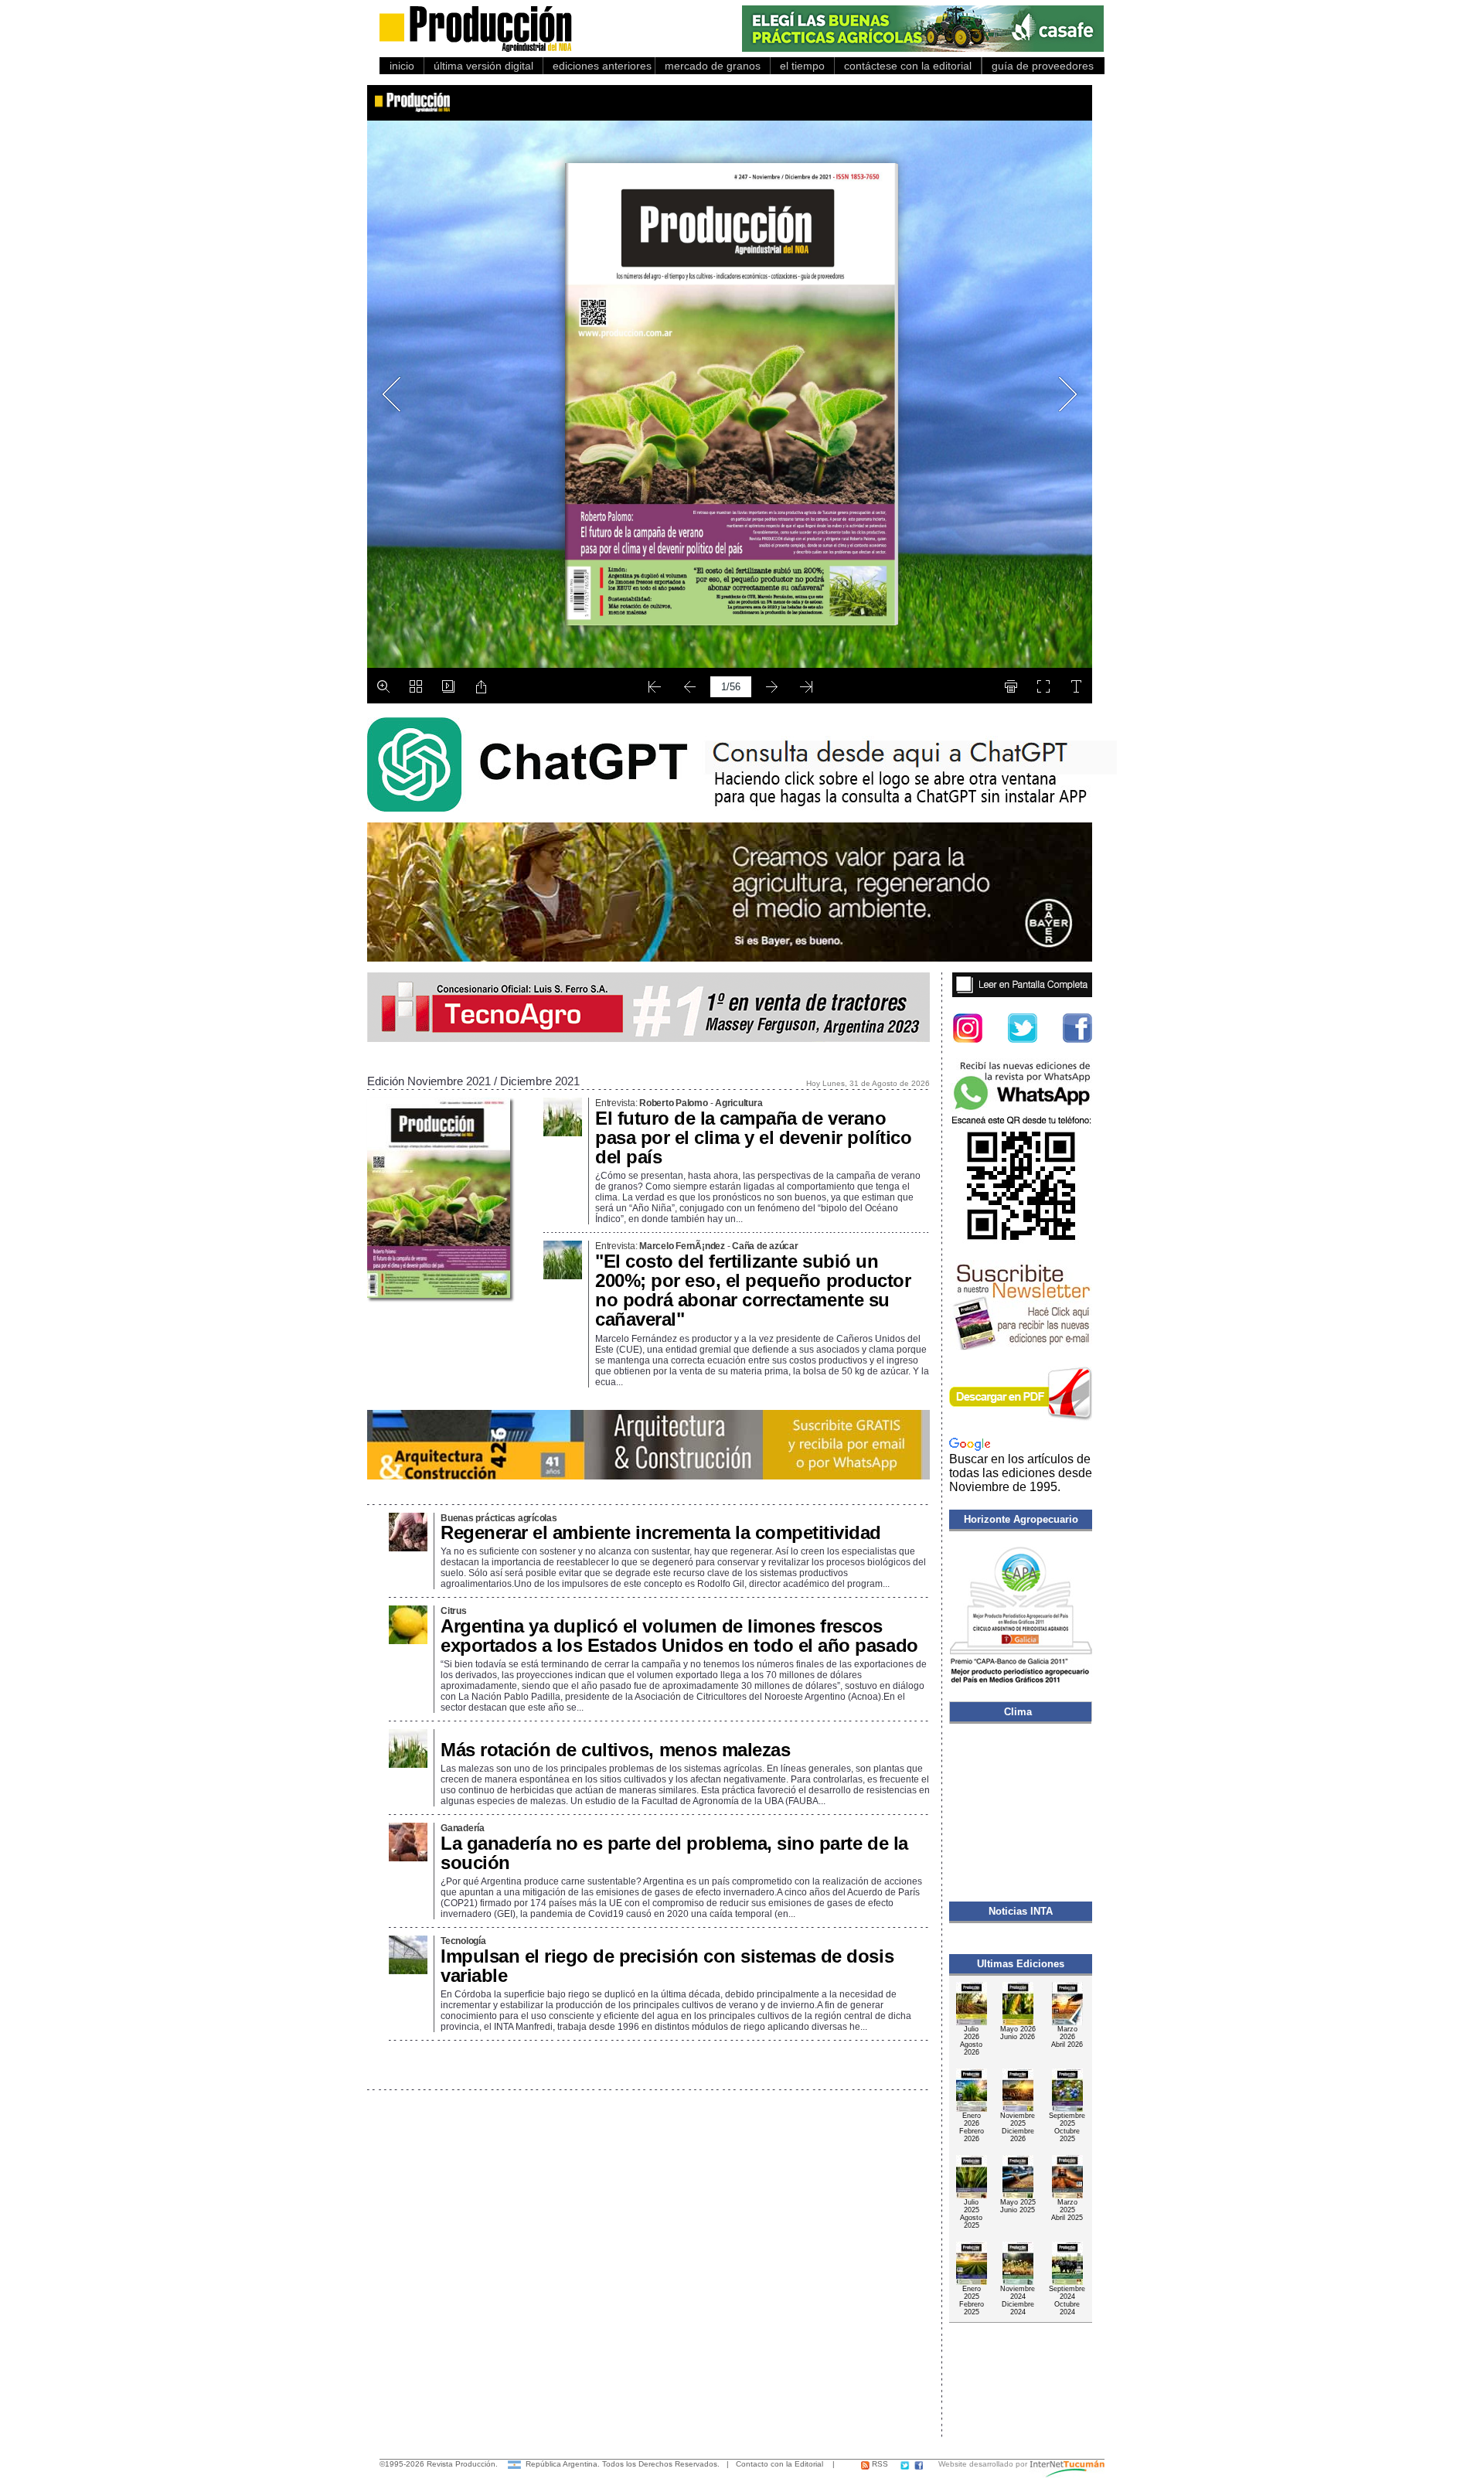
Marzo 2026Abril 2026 (1067, 2037)
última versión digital (483, 66)
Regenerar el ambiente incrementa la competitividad (661, 1532)
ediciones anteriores (599, 66)
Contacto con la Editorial (779, 2464)
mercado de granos (713, 66)
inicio (402, 66)
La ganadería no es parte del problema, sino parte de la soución (674, 1853)
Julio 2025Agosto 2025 (971, 2214)
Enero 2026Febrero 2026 (972, 2127)
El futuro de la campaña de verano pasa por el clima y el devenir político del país (753, 1137)
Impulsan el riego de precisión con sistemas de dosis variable (667, 1966)
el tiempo (802, 66)
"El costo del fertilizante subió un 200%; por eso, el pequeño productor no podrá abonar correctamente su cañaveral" (753, 1290)
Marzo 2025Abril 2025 (1067, 2210)
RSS (879, 2464)
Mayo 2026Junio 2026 (1018, 2033)
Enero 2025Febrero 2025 (972, 2300)
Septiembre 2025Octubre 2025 (1067, 2127)
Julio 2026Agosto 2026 (971, 2041)
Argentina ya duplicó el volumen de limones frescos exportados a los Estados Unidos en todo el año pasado (679, 1636)
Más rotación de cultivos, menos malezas (615, 1750)
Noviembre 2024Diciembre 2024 (1018, 2300)
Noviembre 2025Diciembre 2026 (1018, 2127)
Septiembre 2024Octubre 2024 (1067, 2300)
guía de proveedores (1040, 66)
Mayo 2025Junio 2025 (1018, 2206)
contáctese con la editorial (908, 66)
